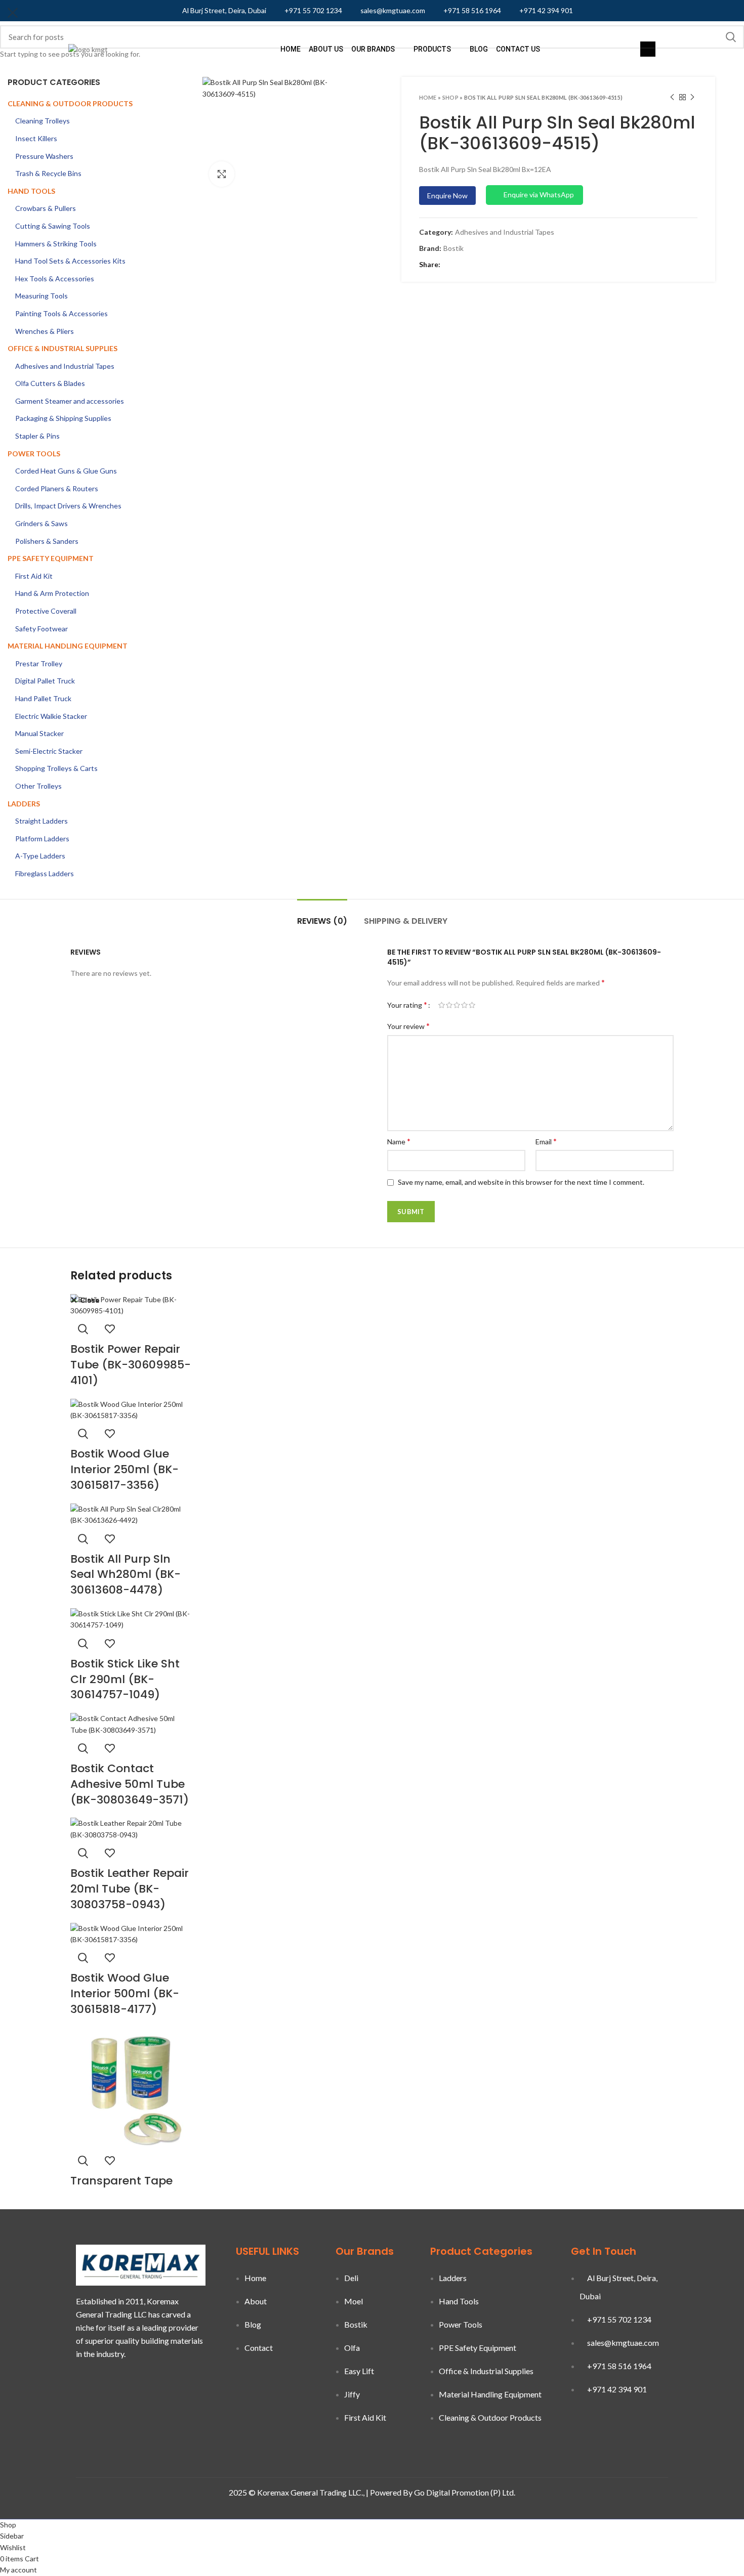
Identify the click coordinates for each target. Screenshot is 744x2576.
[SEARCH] (730, 37)
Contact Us (518, 49)
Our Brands (373, 49)
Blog (479, 49)
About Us (326, 49)
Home (291, 49)
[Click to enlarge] (222, 174)
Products (432, 49)
